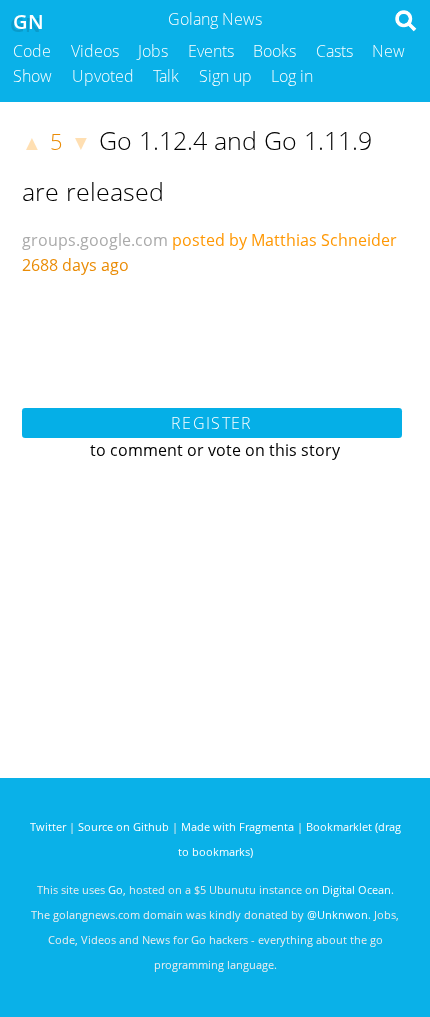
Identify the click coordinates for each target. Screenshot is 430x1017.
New (388, 51)
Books (274, 51)
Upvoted (103, 76)
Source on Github (123, 826)
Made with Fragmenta (237, 826)
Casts (334, 51)
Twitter (48, 826)
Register (211, 423)
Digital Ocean (356, 889)
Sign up (225, 76)
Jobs (153, 51)
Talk (166, 76)
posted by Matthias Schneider (284, 240)
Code (32, 51)
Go (115, 889)
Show (32, 76)
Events (211, 51)
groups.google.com (95, 240)
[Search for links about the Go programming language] (409, 26)
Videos (95, 51)
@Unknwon (337, 914)
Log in (292, 76)
